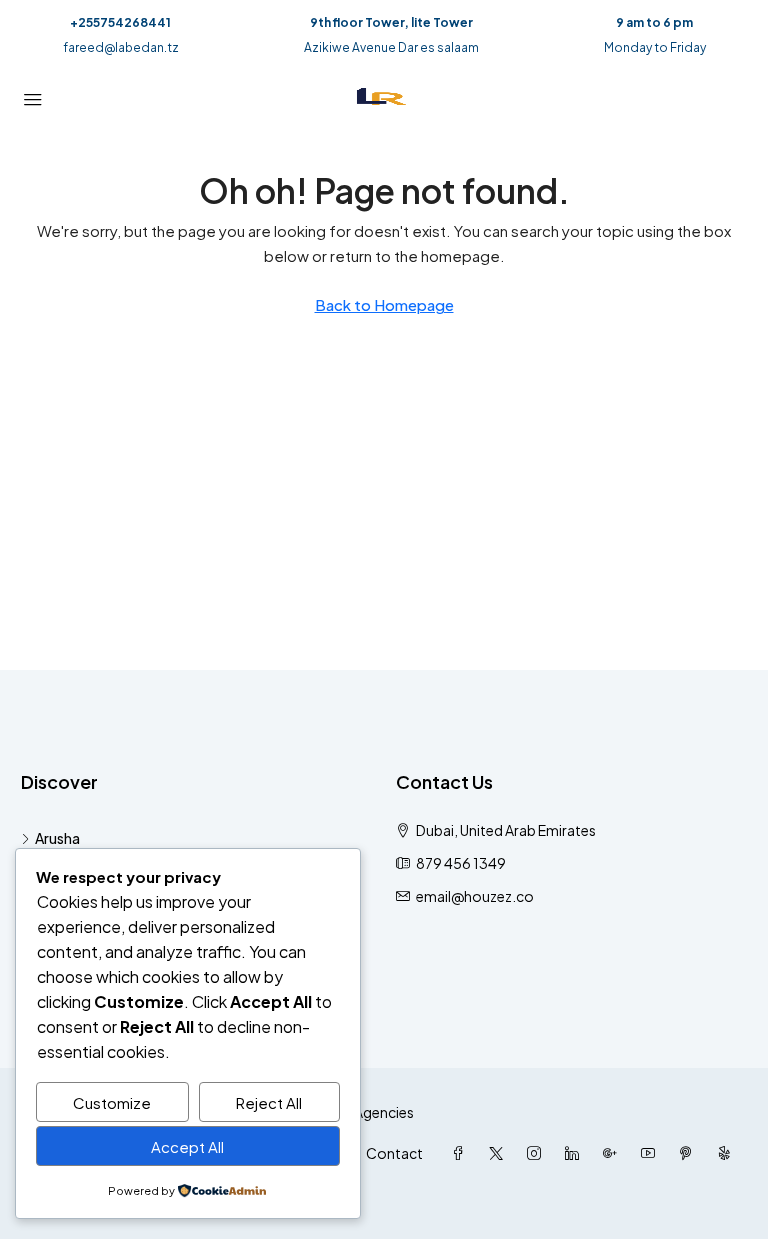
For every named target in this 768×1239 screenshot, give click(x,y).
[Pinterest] (690, 1153)
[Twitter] (500, 1153)
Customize (112, 1102)
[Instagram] (538, 1153)
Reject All (269, 1102)
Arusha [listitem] (57, 838)
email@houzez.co (475, 896)
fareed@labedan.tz (121, 47)
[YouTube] (652, 1153)
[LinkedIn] (576, 1153)
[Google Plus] (614, 1153)
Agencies (384, 1112)
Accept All (187, 1146)
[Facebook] (462, 1153)
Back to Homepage (384, 304)
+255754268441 (120, 22)
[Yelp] (728, 1153)
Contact (394, 1153)
